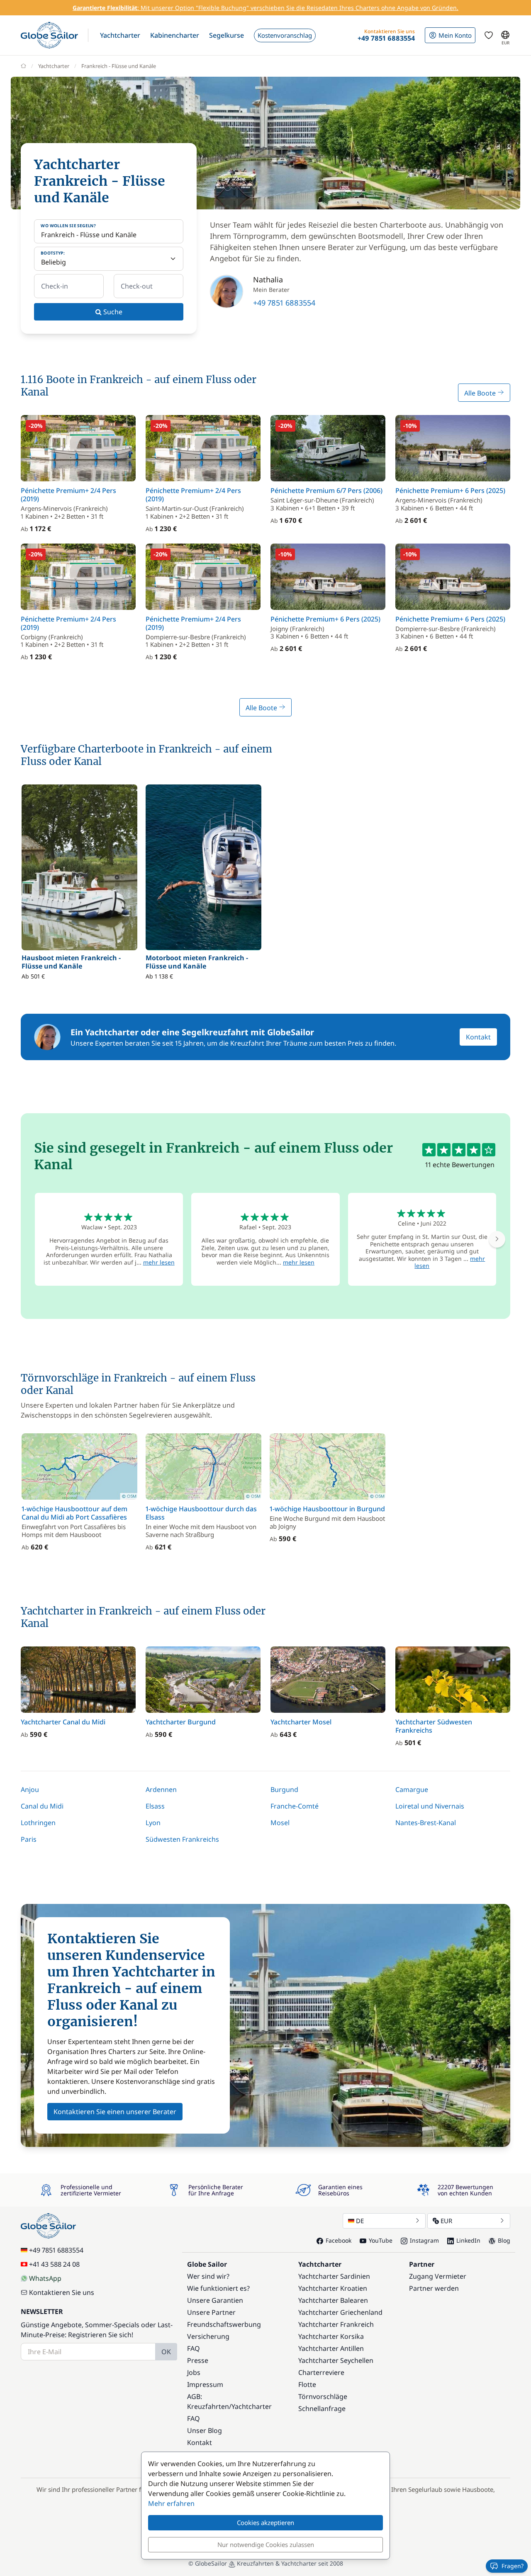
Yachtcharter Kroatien (333, 2288)
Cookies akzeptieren (265, 2523)
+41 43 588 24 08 (54, 2264)
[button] (120, 35)
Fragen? (513, 2566)
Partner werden (434, 2288)
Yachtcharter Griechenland (340, 2312)
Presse (198, 2360)
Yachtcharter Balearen (333, 2300)
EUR (446, 2221)
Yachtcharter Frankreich (336, 2324)
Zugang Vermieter (438, 2276)
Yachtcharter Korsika (331, 2336)
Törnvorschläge (323, 2396)
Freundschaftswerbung (224, 2324)
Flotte (307, 2384)
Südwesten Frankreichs (182, 1839)
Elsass (155, 1806)
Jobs (194, 2372)
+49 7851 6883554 (284, 303)
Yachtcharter (54, 66)
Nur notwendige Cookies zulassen (266, 2544)
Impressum (205, 2384)
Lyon (153, 1823)
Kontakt (478, 1037)
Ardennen (161, 1789)
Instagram (424, 2240)
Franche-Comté (295, 1806)
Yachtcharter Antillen (331, 2348)
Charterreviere (321, 2372)
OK (166, 2352)
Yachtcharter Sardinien (334, 2276)
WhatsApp (45, 2278)
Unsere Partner (211, 2312)
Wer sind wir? (208, 2276)
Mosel (280, 1823)
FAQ (194, 2348)
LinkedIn (468, 2240)
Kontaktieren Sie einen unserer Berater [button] (115, 2112)
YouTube (381, 2240)
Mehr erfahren (171, 2503)
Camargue (412, 1789)
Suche (112, 312)
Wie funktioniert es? (218, 2288)
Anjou (30, 1789)
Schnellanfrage (322, 2408)
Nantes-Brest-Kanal (426, 1823)
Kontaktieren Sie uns (62, 2292)
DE (360, 2221)
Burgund (284, 1789)
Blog (504, 2240)
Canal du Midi (42, 1806)
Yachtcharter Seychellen (336, 2360)
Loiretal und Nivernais (430, 1806)
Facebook (339, 2240)
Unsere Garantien (215, 2300)
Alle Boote (481, 393)
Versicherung (208, 2336)
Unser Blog (205, 2430)
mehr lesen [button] (159, 1262)
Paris (29, 1839)
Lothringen (38, 1823)
